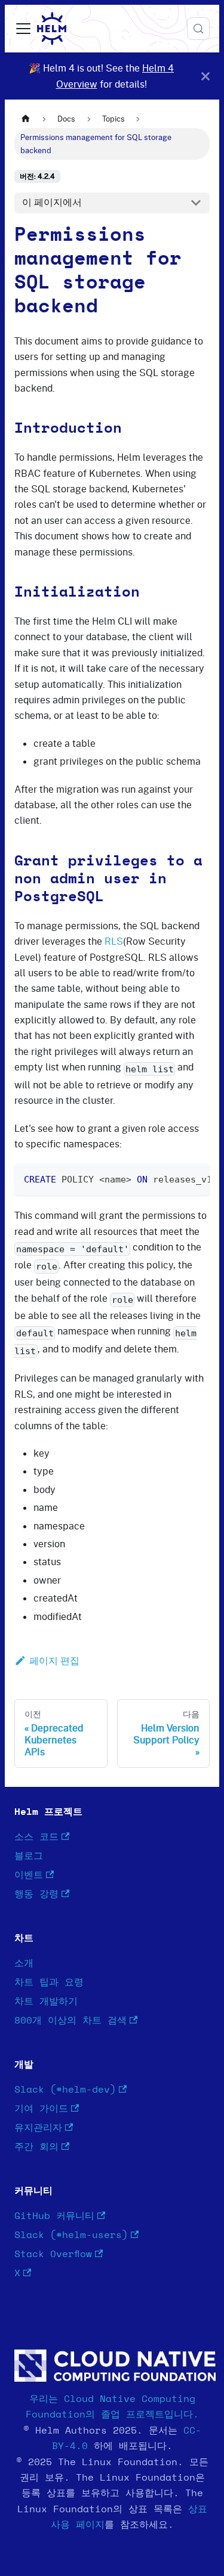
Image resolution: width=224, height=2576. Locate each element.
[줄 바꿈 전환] (173, 1178)
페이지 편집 (54, 1661)
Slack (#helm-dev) (65, 2090)
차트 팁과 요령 (49, 1982)
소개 (24, 1963)
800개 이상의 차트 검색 (70, 2021)
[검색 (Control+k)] (198, 29)
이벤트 (29, 1875)
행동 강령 (36, 1894)
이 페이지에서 (52, 202)
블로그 (29, 1856)
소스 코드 (36, 1837)
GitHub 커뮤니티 (54, 2216)
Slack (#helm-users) (71, 2235)
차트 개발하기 (46, 2001)
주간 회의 (36, 2147)
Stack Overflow (53, 2254)
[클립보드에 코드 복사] (195, 1178)
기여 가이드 (41, 2109)
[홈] (26, 119)
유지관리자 (38, 2128)
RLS (114, 941)
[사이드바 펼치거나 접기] (23, 29)
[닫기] (205, 76)
